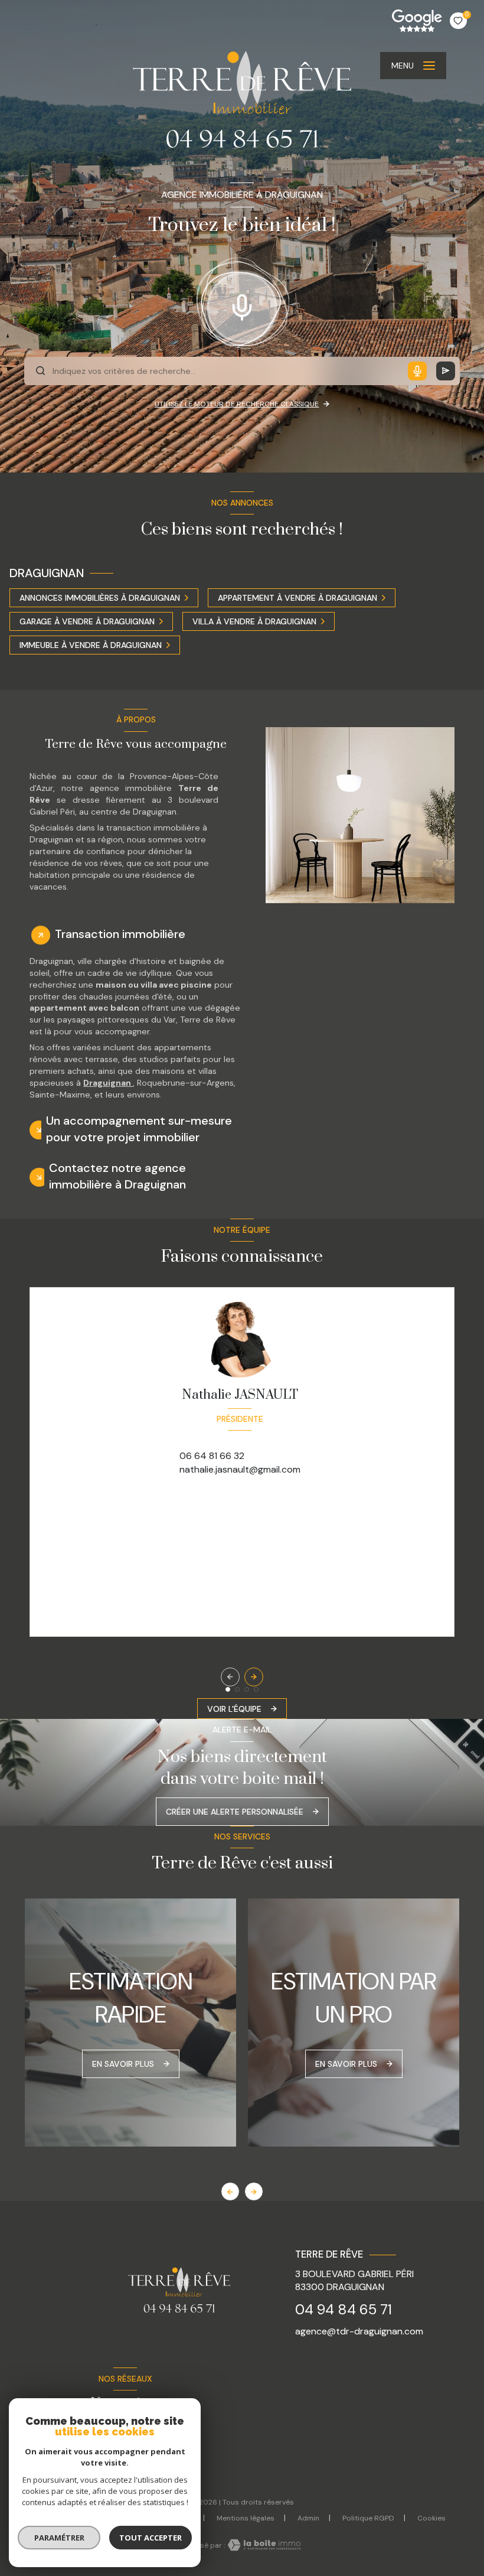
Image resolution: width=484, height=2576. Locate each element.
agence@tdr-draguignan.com (359, 2331)
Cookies (431, 2519)
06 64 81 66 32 (212, 1456)
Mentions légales (246, 2518)
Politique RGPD (368, 2518)
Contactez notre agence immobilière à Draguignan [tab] (117, 1176)
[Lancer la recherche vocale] (242, 305)
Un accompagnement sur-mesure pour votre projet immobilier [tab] (139, 1129)
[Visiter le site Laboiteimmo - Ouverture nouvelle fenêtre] (263, 2545)
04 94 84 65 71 (344, 2309)
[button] (254, 1677)
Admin (308, 2518)
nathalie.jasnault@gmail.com (240, 1469)
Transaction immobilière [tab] (120, 934)
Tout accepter (151, 2538)
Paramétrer (59, 2538)
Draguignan (108, 1083)
